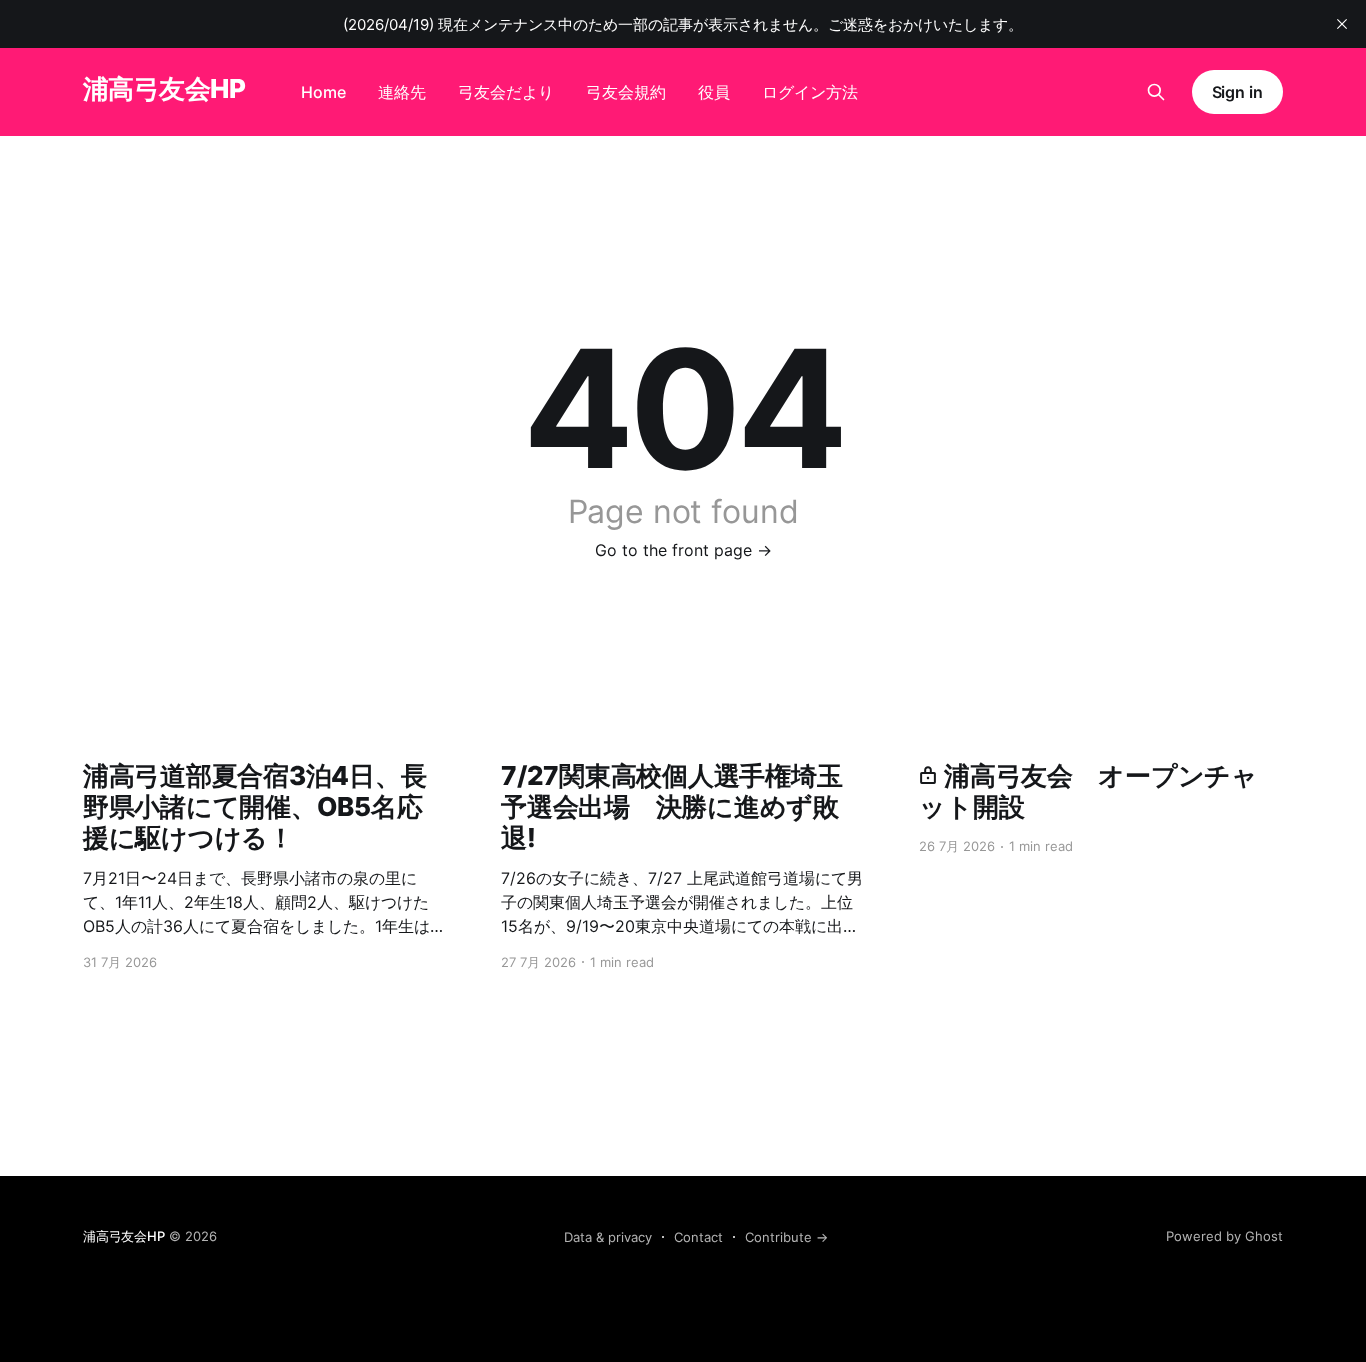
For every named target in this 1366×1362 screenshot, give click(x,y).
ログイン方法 (810, 92)
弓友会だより (506, 92)
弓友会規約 (626, 92)
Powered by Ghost (1224, 1236)
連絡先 (402, 92)
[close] (1342, 24)
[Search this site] (1156, 92)
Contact (698, 1237)
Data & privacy (608, 1237)
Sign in (1237, 92)
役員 (714, 92)
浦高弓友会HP (164, 89)
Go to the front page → (683, 550)
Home (323, 92)
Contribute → (786, 1237)
